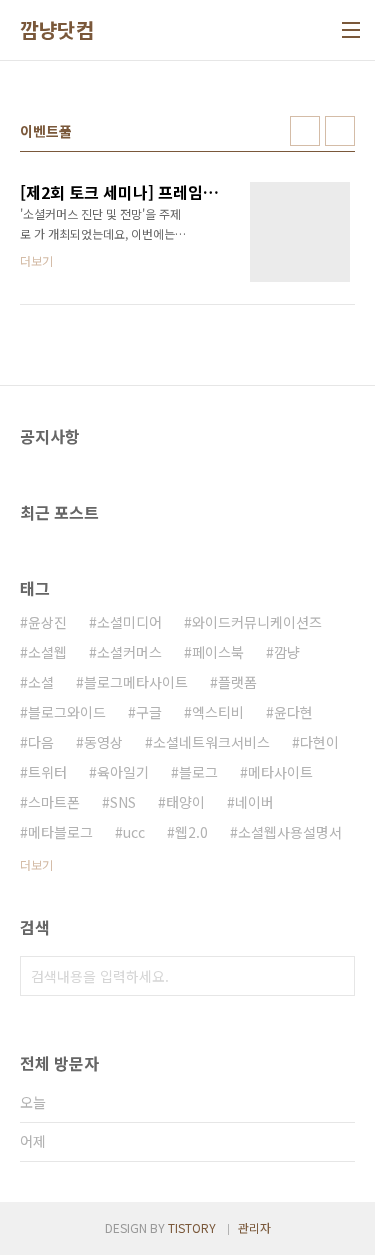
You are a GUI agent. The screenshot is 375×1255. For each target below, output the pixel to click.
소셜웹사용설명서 (290, 832)
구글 (149, 712)
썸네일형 (305, 131)
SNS (123, 802)
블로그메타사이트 (136, 682)
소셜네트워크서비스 (211, 742)
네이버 (254, 802)
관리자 (254, 1227)
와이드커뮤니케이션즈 (257, 622)
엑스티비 (218, 712)
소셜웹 (47, 652)
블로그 (198, 772)
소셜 (41, 682)
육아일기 (123, 772)
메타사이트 (280, 772)
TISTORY (192, 1227)
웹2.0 (191, 832)
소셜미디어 (129, 622)
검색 (335, 976)
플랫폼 (237, 682)
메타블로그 (60, 832)
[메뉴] (351, 30)
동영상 (103, 742)
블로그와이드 (67, 712)
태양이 (185, 802)
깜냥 (287, 652)
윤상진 (47, 622)
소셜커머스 (129, 652)
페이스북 (218, 652)
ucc (134, 832)
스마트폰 (54, 802)
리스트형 (340, 131)
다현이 (319, 742)
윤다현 (293, 712)
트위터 (47, 772)
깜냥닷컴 (57, 30)
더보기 (36, 864)
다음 (41, 742)
